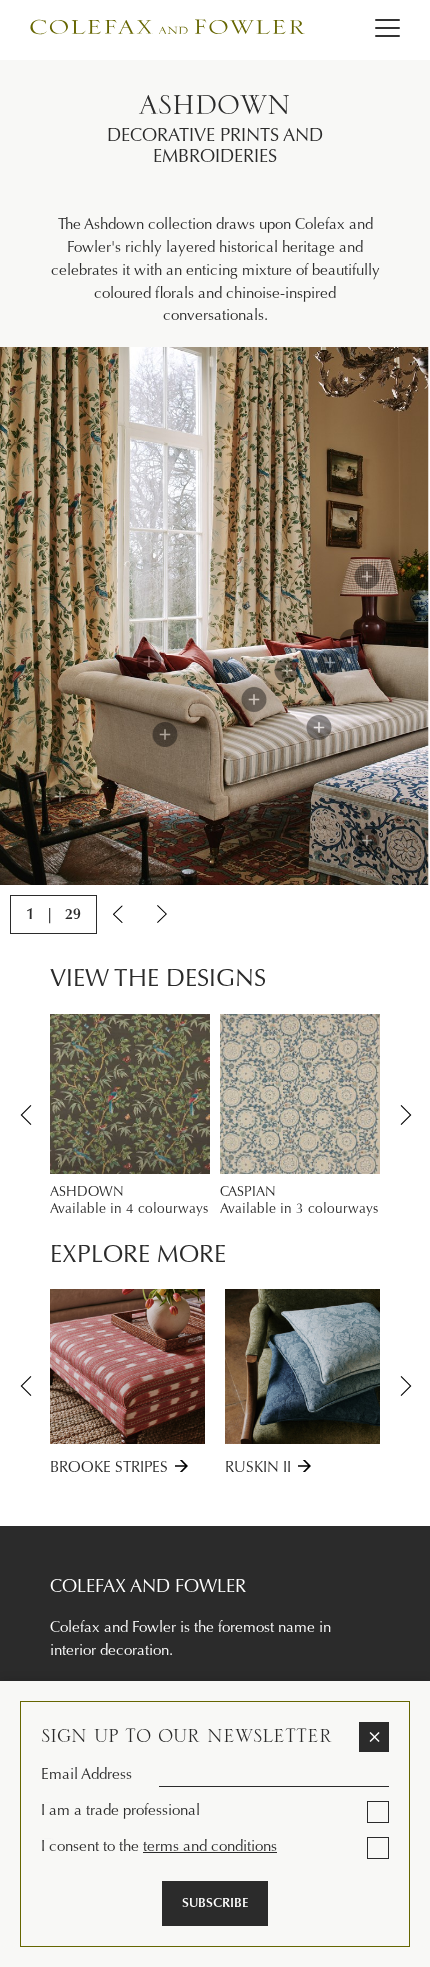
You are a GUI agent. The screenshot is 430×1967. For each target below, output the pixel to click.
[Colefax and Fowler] (170, 30)
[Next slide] (160, 913)
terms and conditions (210, 1846)
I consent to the (159, 1846)
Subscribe (215, 1902)
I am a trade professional (120, 1810)
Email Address (86, 1774)
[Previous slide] (119, 913)
